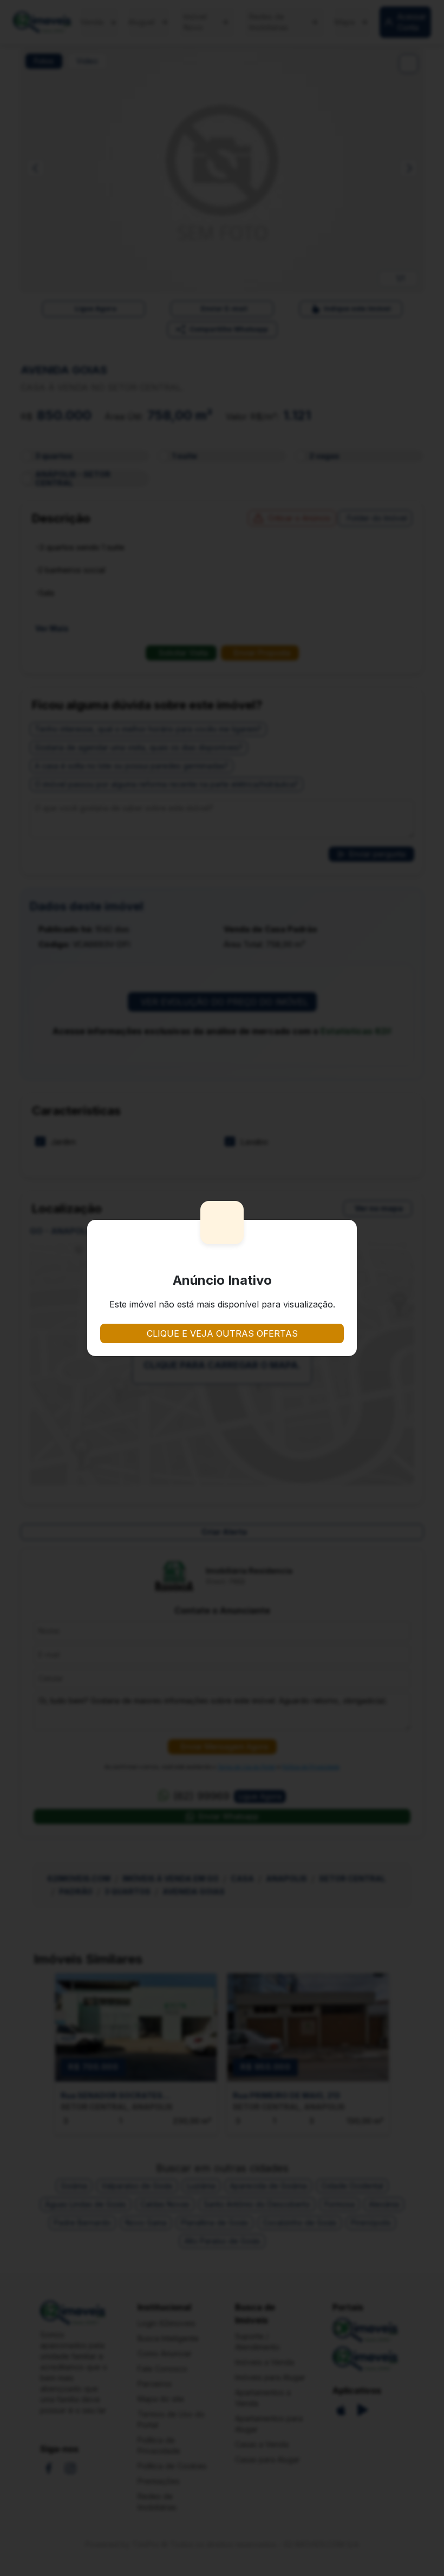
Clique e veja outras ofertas (222, 1333)
